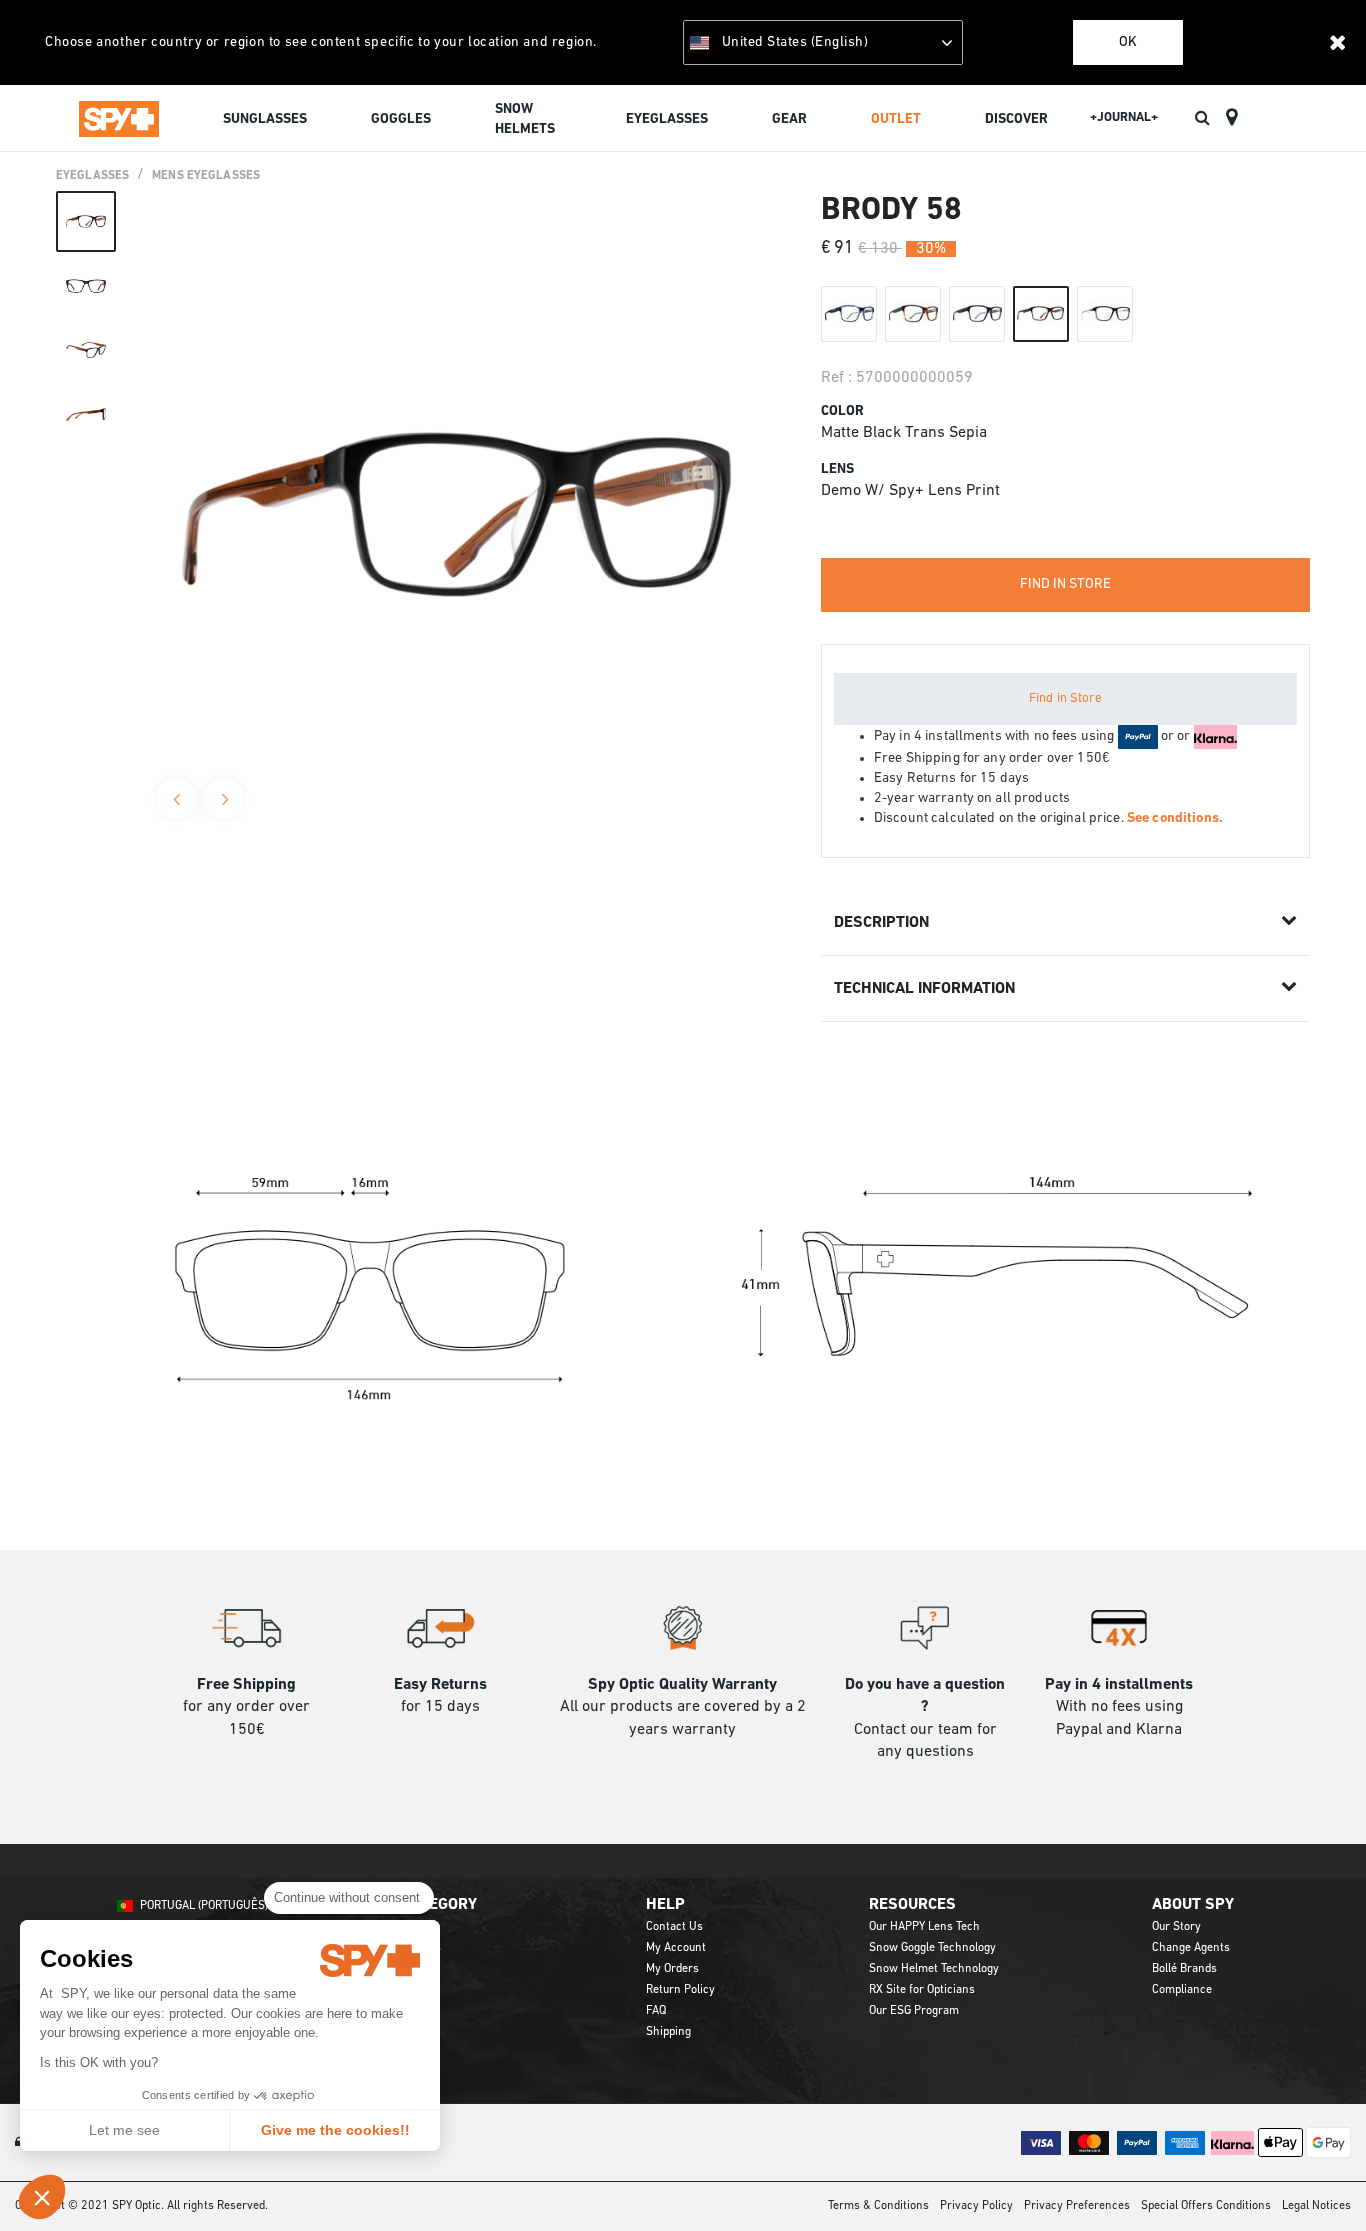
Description (881, 923)
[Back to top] (1320, 2180)
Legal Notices (1316, 2206)
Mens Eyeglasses (206, 176)
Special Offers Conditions (1206, 2206)
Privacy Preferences (1077, 2206)
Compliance (1182, 1990)
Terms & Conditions (878, 2206)
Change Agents (1191, 1948)
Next (224, 799)
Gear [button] (789, 119)
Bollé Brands (1184, 1969)
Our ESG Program (914, 2011)
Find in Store (1065, 698)
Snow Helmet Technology (934, 1969)
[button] (42, 2197)
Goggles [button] (401, 119)
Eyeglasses (92, 176)
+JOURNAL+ (1124, 117)
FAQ (656, 2011)
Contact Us (674, 1927)
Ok (1128, 42)
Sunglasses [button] (265, 119)
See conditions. (1175, 818)
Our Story (1176, 1927)
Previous (176, 799)
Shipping (668, 2032)
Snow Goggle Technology (932, 1948)
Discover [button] (1016, 119)
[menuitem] (265, 121)
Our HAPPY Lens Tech (924, 1927)
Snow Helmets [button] (525, 119)
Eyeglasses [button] (667, 119)
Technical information (924, 989)
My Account (676, 1948)
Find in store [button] (1065, 584)
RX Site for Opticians (922, 1990)
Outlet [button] (896, 119)
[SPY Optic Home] (119, 118)
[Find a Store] (1231, 118)
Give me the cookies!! (335, 2130)
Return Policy (680, 1990)
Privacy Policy (976, 2206)
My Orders (672, 1969)
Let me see (124, 2130)
